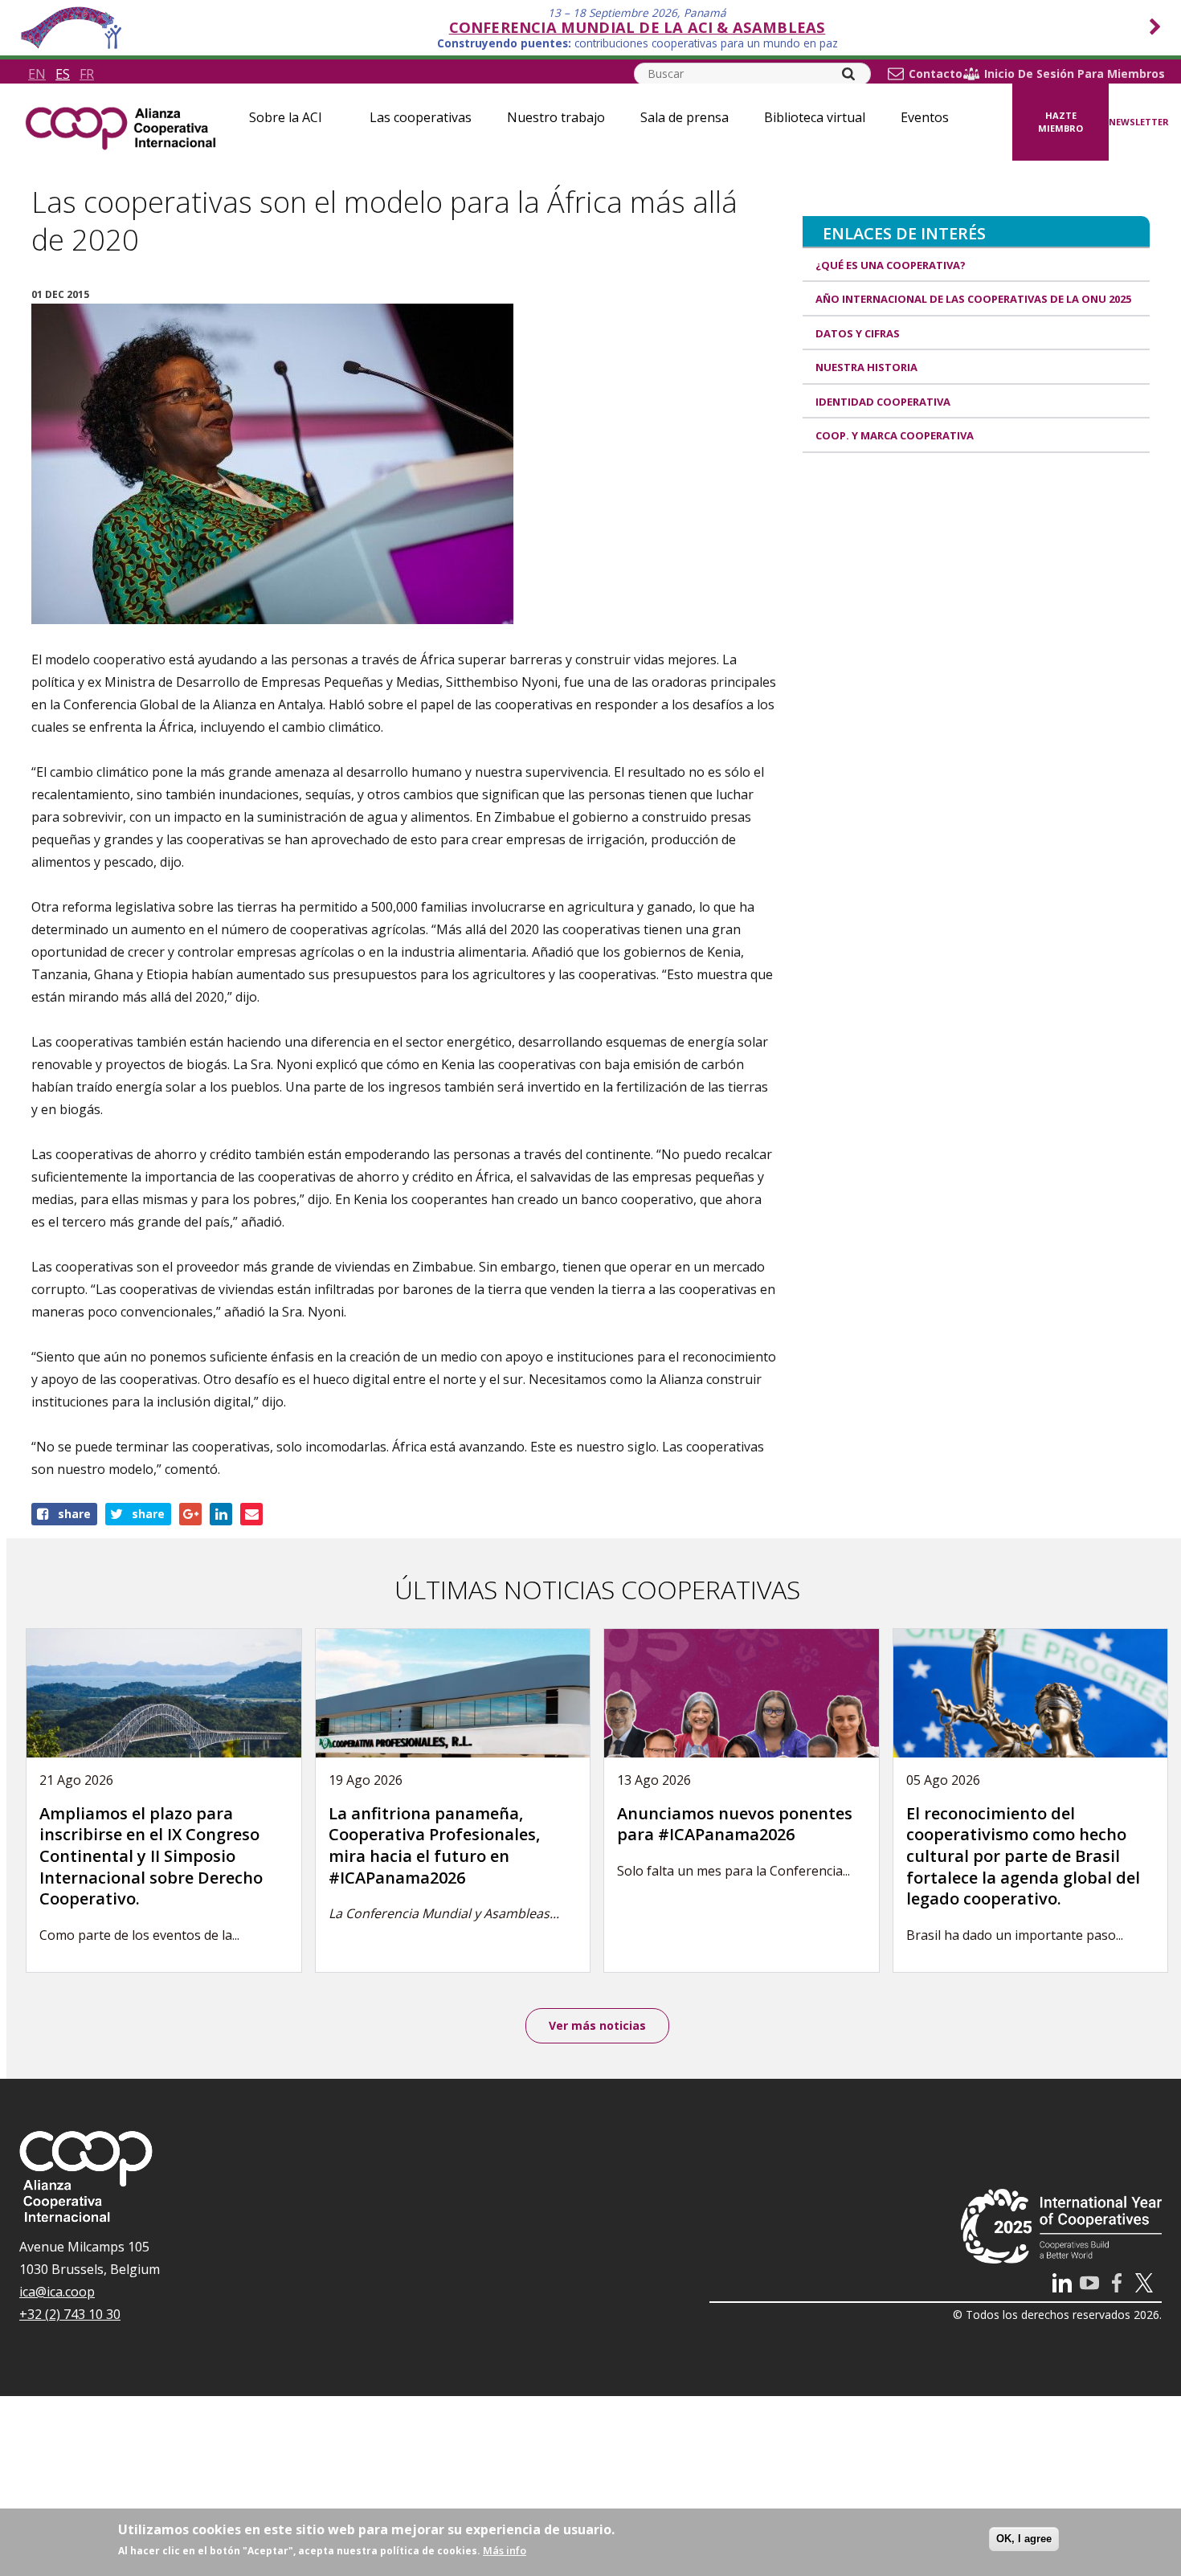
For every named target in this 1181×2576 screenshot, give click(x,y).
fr (87, 74)
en (37, 74)
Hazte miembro (1060, 122)
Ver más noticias (597, 2025)
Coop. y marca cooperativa (895, 435)
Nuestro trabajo (556, 117)
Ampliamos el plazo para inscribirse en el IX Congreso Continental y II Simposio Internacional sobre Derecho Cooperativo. (151, 1856)
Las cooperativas (421, 117)
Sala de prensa (684, 117)
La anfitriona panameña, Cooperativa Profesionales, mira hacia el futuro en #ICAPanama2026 (434, 1845)
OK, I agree (1024, 2539)
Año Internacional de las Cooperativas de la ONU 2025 (973, 299)
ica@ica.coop (57, 2292)
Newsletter (1139, 122)
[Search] (848, 74)
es (63, 74)
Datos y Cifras (858, 333)
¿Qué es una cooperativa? (891, 265)
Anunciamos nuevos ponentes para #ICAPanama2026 (735, 1824)
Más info (505, 2550)
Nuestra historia (866, 367)
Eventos (925, 117)
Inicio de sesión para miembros (1075, 74)
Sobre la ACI (286, 117)
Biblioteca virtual (815, 117)
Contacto (936, 74)
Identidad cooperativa (883, 402)
